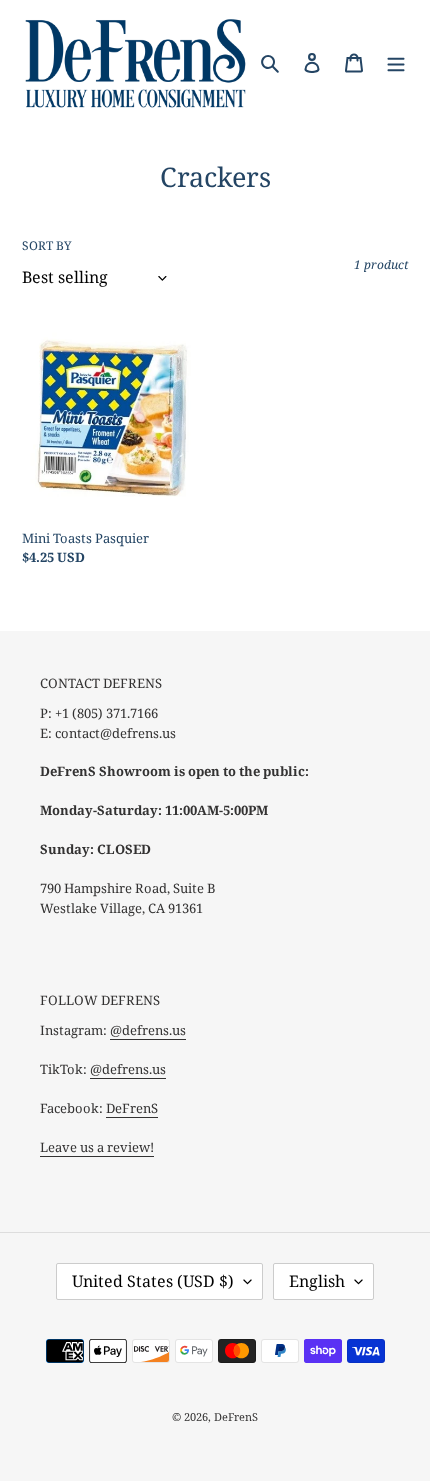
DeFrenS (132, 1108)
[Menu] (396, 62)
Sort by (47, 245)
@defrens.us (148, 1030)
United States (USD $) (153, 1281)
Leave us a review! (97, 1147)
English (317, 1281)
